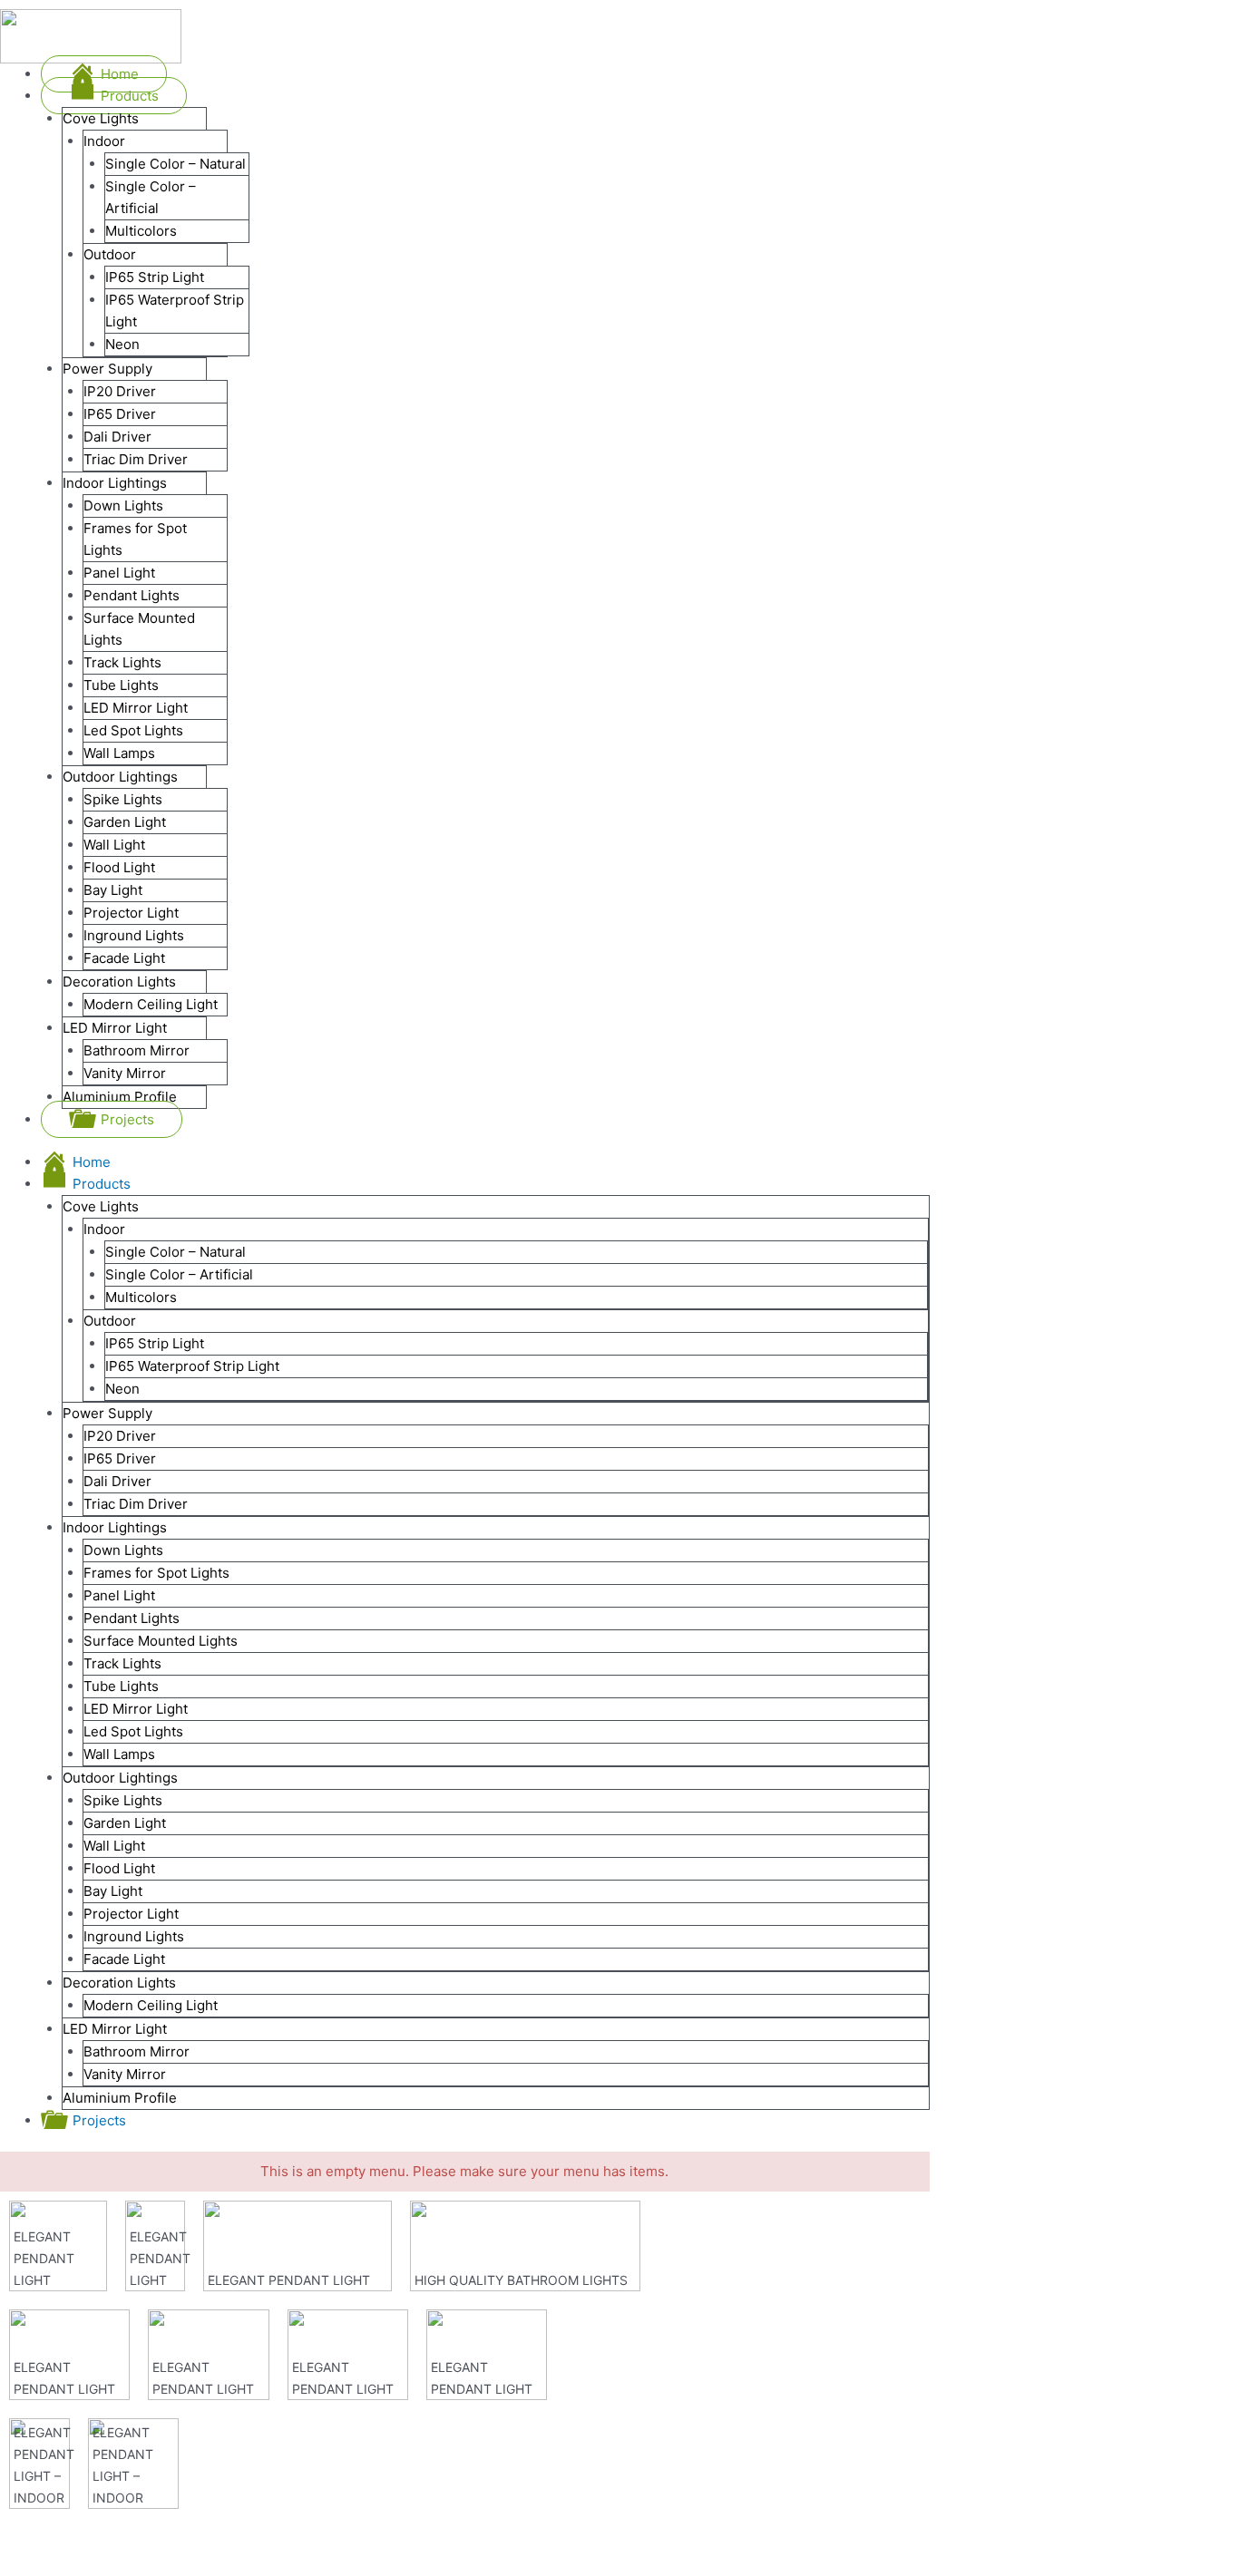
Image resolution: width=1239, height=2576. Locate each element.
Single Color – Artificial (179, 1274)
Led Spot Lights (133, 1731)
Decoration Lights (119, 1983)
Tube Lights (121, 1686)
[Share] (85, 2533)
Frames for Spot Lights (156, 1573)
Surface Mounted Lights (161, 1641)
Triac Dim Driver (136, 1504)
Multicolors (141, 1297)
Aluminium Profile (120, 2098)
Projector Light (131, 1914)
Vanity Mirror (125, 2074)
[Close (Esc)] (27, 2533)
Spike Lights (123, 1800)
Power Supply (107, 1413)
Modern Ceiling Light (151, 2005)
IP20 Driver (120, 1436)
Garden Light (125, 1823)
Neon (122, 1389)
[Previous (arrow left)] (27, 2562)
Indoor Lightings (115, 1527)
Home (92, 1162)
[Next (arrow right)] (85, 2562)
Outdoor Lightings (120, 1778)
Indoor (104, 1229)
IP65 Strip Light (155, 1343)
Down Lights (123, 1550)
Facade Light (124, 1959)
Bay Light (113, 1891)
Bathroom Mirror (137, 2051)
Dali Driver (117, 1481)
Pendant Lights (132, 1618)
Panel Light (119, 1595)
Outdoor (110, 1321)
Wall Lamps (119, 1754)
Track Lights (122, 1663)
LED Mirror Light (136, 1709)
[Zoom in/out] (201, 2533)
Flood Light (119, 1868)
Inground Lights (134, 1936)
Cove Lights (101, 1206)
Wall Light (114, 1846)
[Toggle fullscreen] (143, 2533)
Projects (99, 2120)
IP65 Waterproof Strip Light (192, 1366)
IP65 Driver (120, 1458)
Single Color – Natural (176, 1252)
